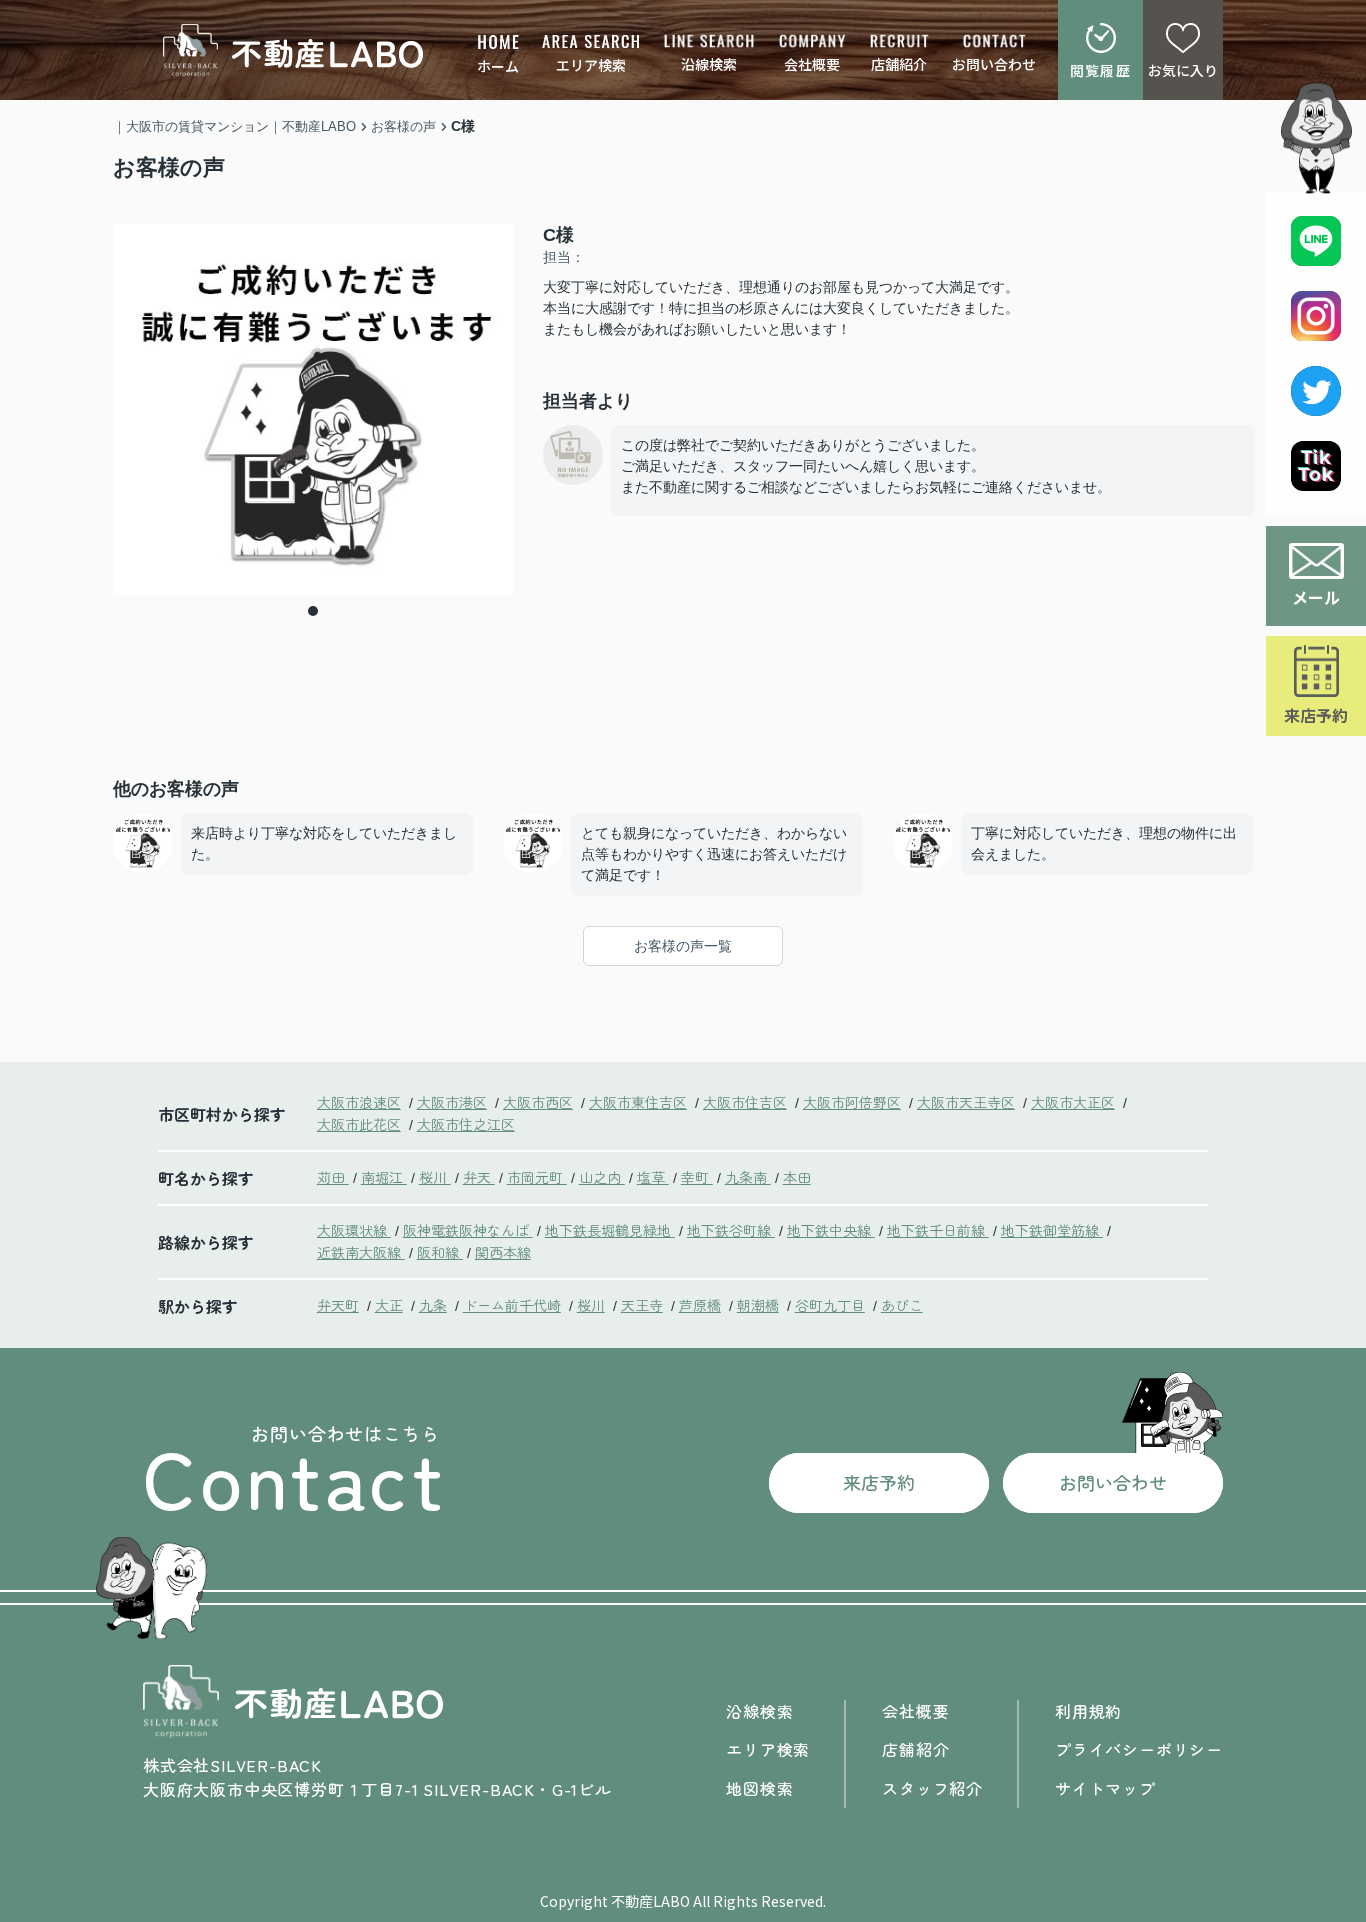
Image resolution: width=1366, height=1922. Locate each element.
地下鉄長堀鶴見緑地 (610, 1230)
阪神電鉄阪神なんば (468, 1230)
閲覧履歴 (1101, 70)
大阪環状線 (354, 1230)
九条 (433, 1305)
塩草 (653, 1177)
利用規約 (1088, 1711)
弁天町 (338, 1305)
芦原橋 (700, 1305)
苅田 (333, 1177)
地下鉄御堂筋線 (1052, 1230)
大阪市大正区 (1073, 1102)
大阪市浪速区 (359, 1102)
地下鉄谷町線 (731, 1230)
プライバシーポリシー (1139, 1749)
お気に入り (1183, 70)
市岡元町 (537, 1177)
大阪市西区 (538, 1102)
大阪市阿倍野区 (852, 1102)
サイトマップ (1105, 1788)
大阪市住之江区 (466, 1124)
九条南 (748, 1177)
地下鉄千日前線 (938, 1230)
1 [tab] (313, 611)
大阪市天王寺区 (966, 1102)
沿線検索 (709, 64)
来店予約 (1316, 715)
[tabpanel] (313, 410)
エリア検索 (591, 65)
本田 (797, 1177)
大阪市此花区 (359, 1124)
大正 (389, 1305)
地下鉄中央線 (831, 1230)
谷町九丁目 (830, 1305)
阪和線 (440, 1252)
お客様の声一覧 (683, 946)
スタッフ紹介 (932, 1788)
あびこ (902, 1305)
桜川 (435, 1177)
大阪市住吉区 (745, 1102)
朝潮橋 (758, 1305)
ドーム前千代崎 (512, 1305)
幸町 (697, 1177)
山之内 (602, 1177)
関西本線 (503, 1252)
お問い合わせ (994, 64)
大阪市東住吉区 (638, 1102)
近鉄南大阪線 (361, 1252)
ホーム (498, 66)
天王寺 (642, 1305)
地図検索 (759, 1788)
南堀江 (384, 1177)
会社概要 (812, 64)
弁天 (479, 1177)
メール (1316, 597)
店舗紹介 (899, 64)
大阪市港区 (452, 1102)
